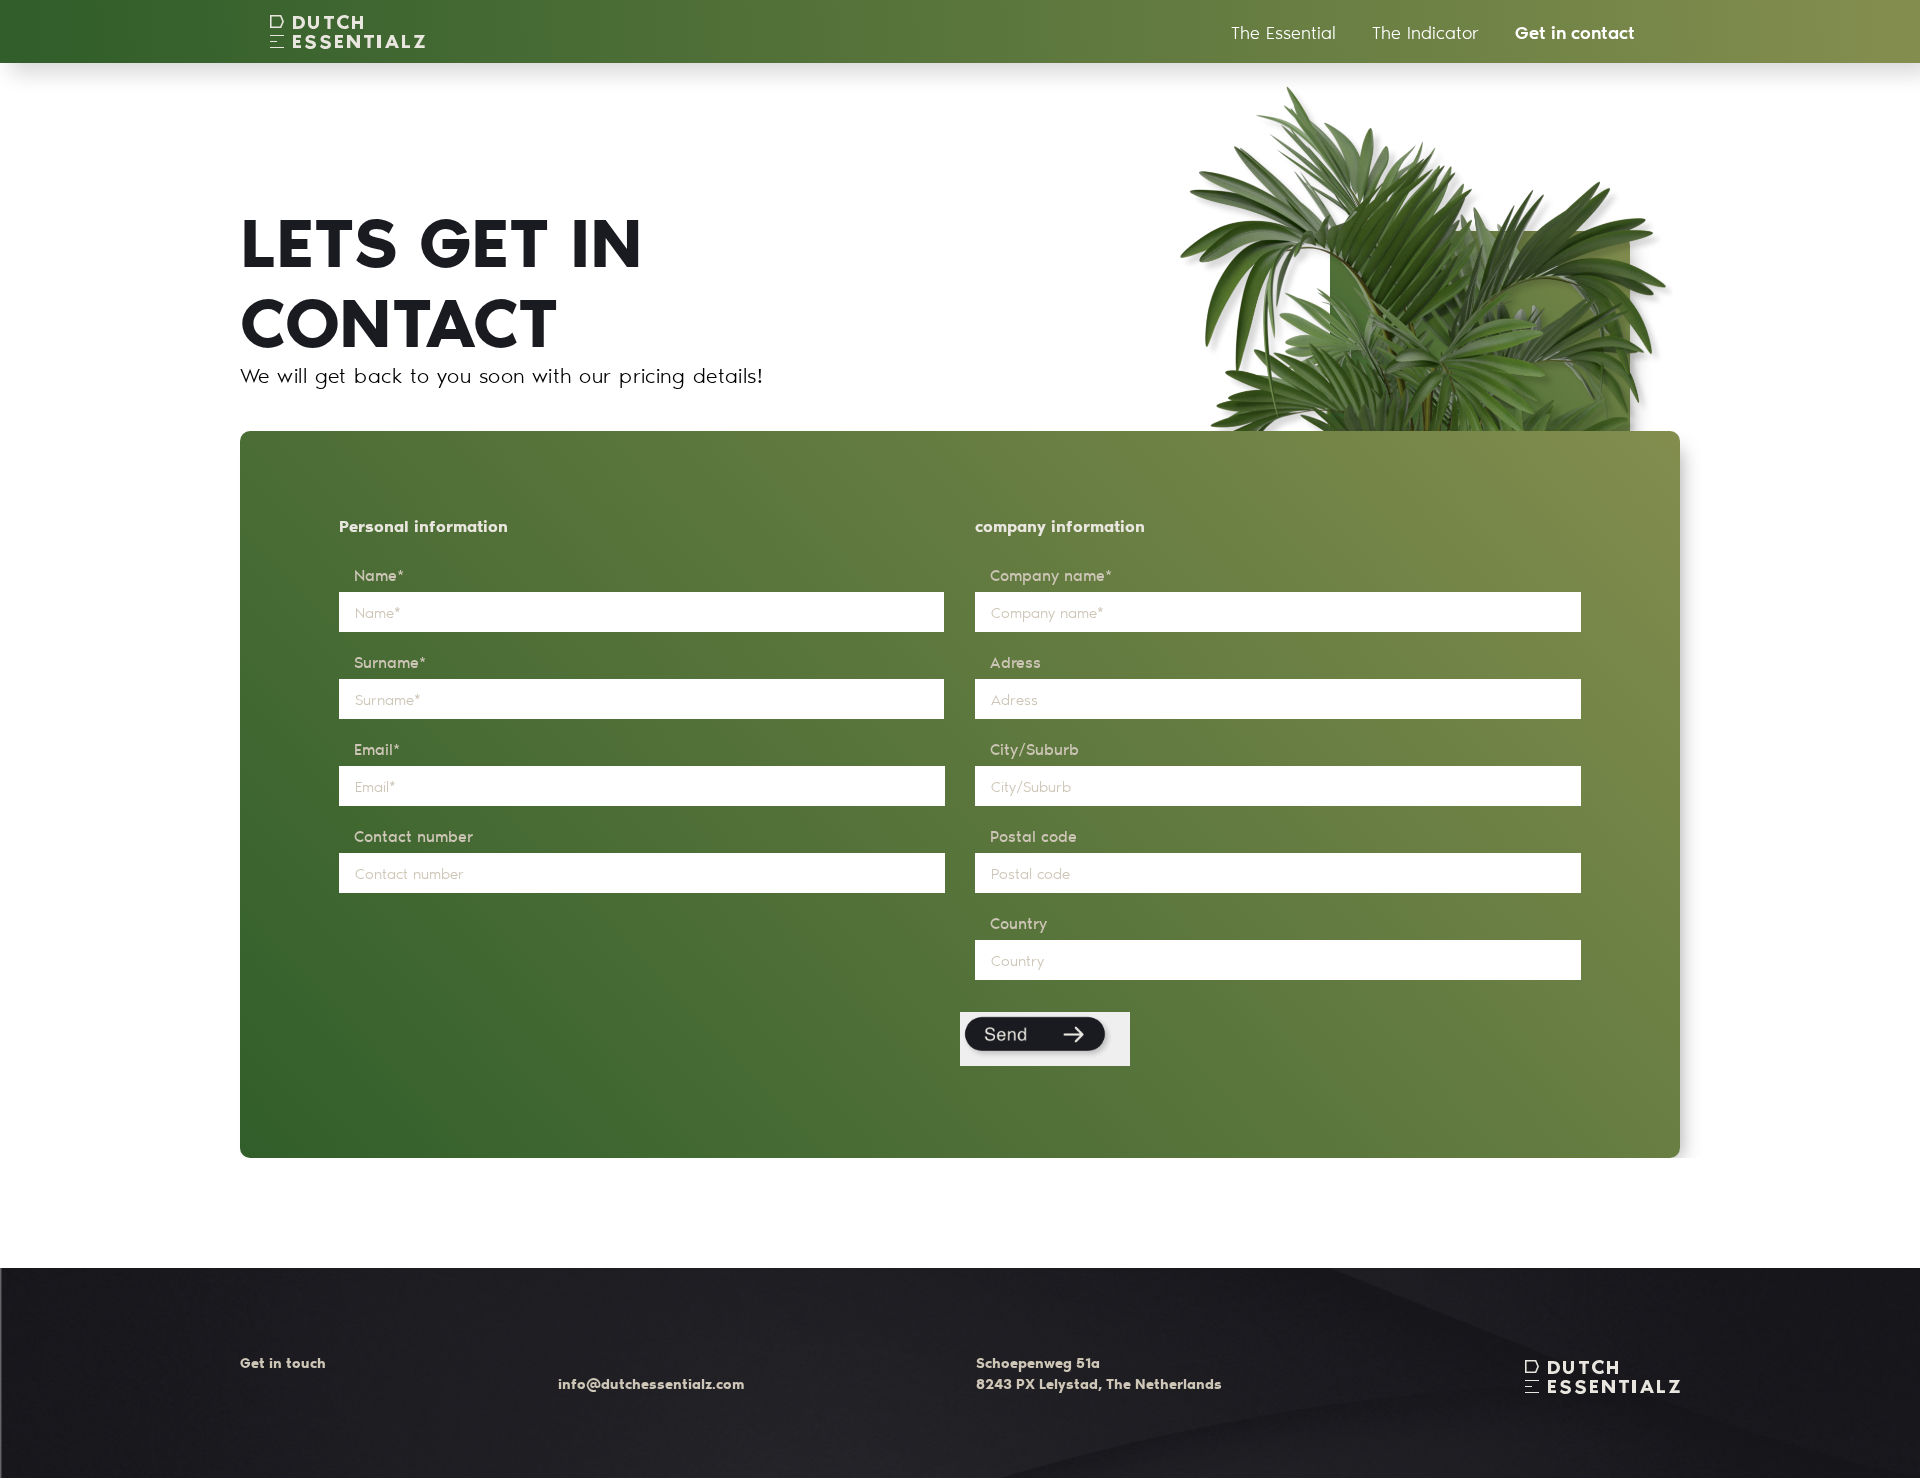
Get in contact (1575, 32)
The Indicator (1425, 32)
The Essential (1283, 32)
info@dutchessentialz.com (651, 1383)
